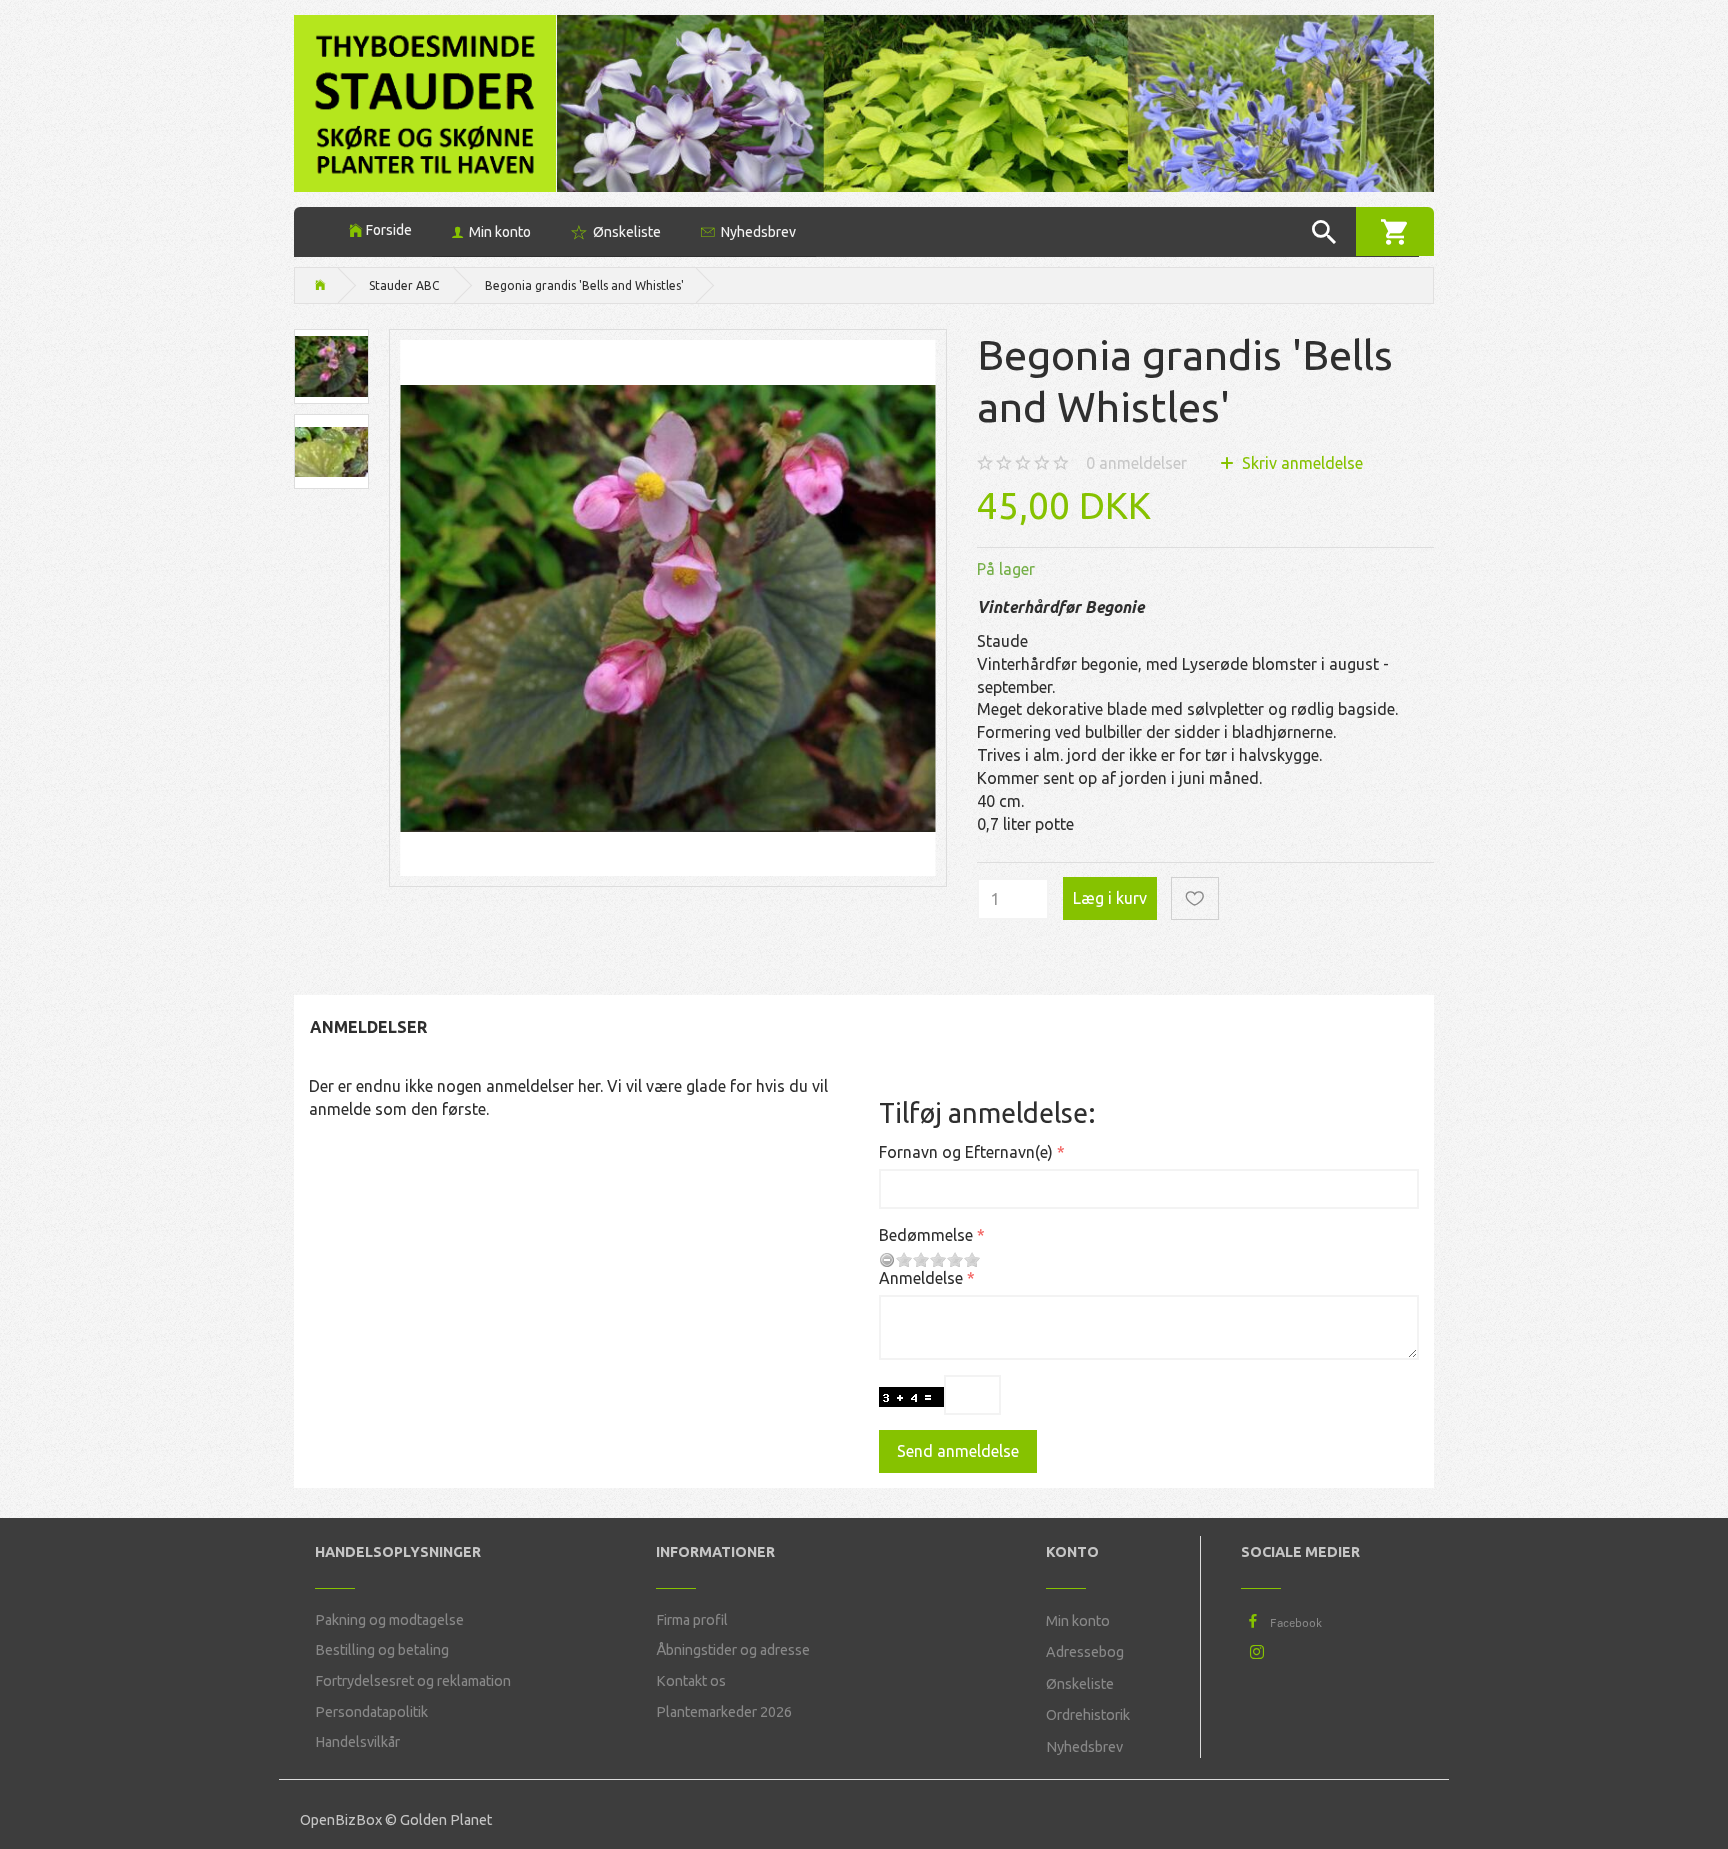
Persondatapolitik (371, 1712)
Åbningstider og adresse (733, 1650)
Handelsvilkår (357, 1742)
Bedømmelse (926, 1235)
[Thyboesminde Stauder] (425, 101)
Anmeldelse (921, 1278)
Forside (389, 230)
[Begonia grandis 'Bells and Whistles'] (668, 608)
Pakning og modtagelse (389, 1620)
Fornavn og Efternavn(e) (966, 1152)
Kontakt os (691, 1681)
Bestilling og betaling (382, 1650)
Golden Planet (446, 1820)
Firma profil (692, 1620)
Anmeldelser (368, 1027)
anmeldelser (1136, 463)
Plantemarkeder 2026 (724, 1712)
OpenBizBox (341, 1820)
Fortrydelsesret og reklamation (413, 1681)
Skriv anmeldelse (1300, 463)
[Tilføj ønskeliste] (1195, 898)
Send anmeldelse (958, 1451)
